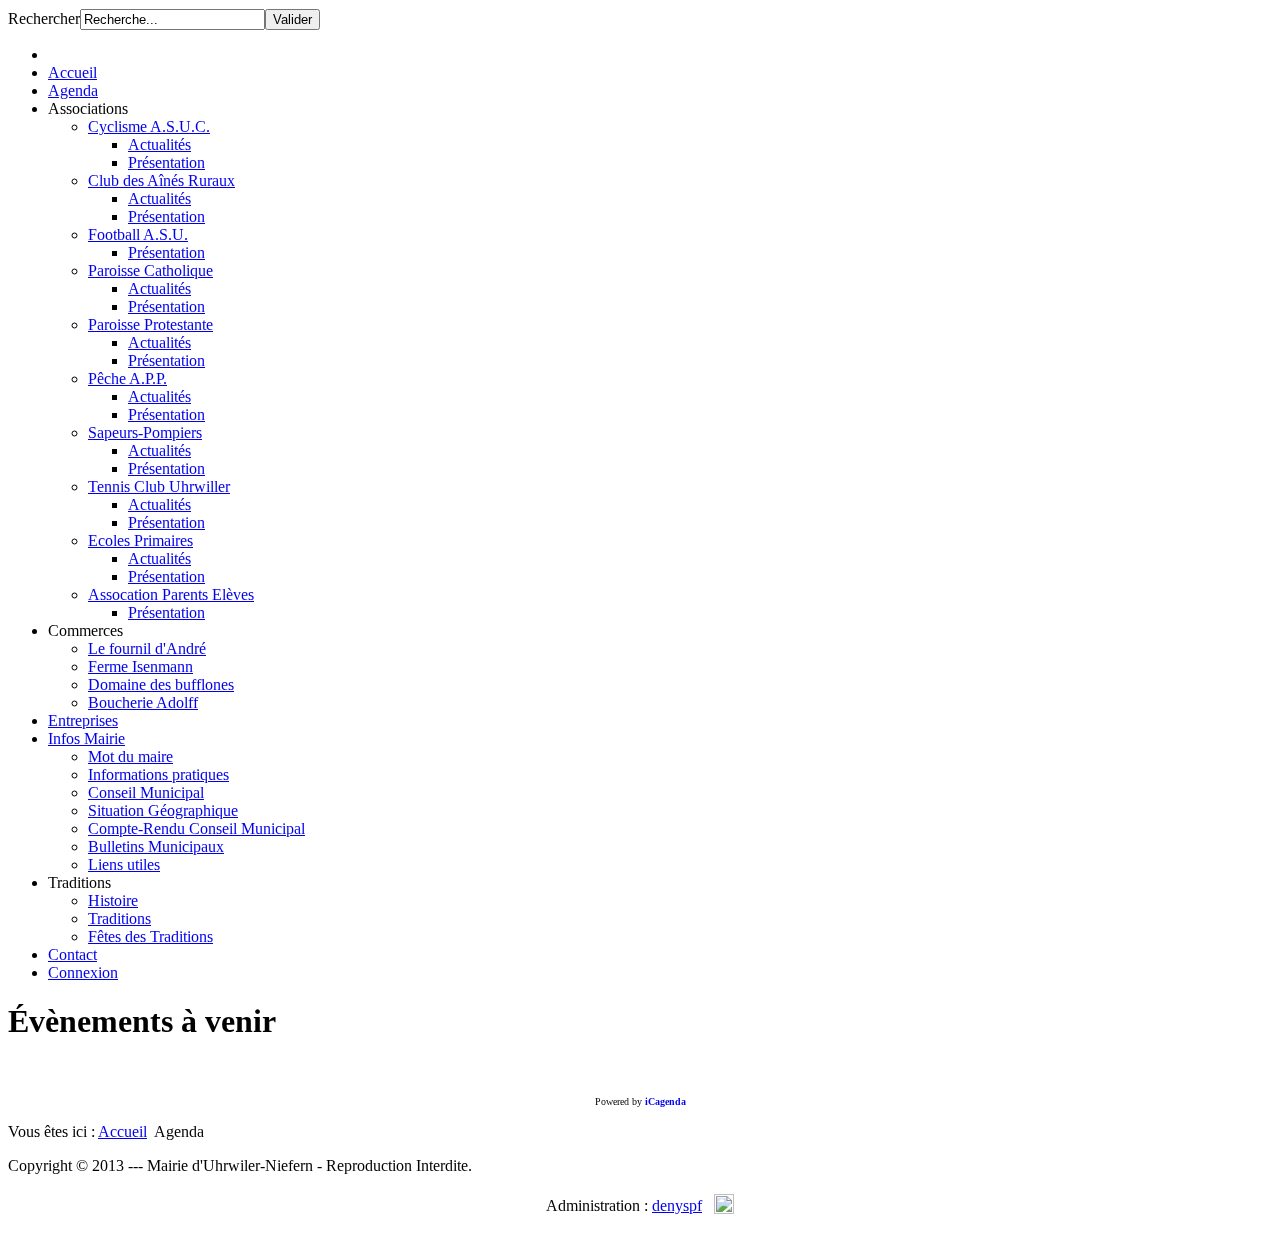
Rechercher (44, 18)
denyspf (677, 1205)
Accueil (122, 1131)
